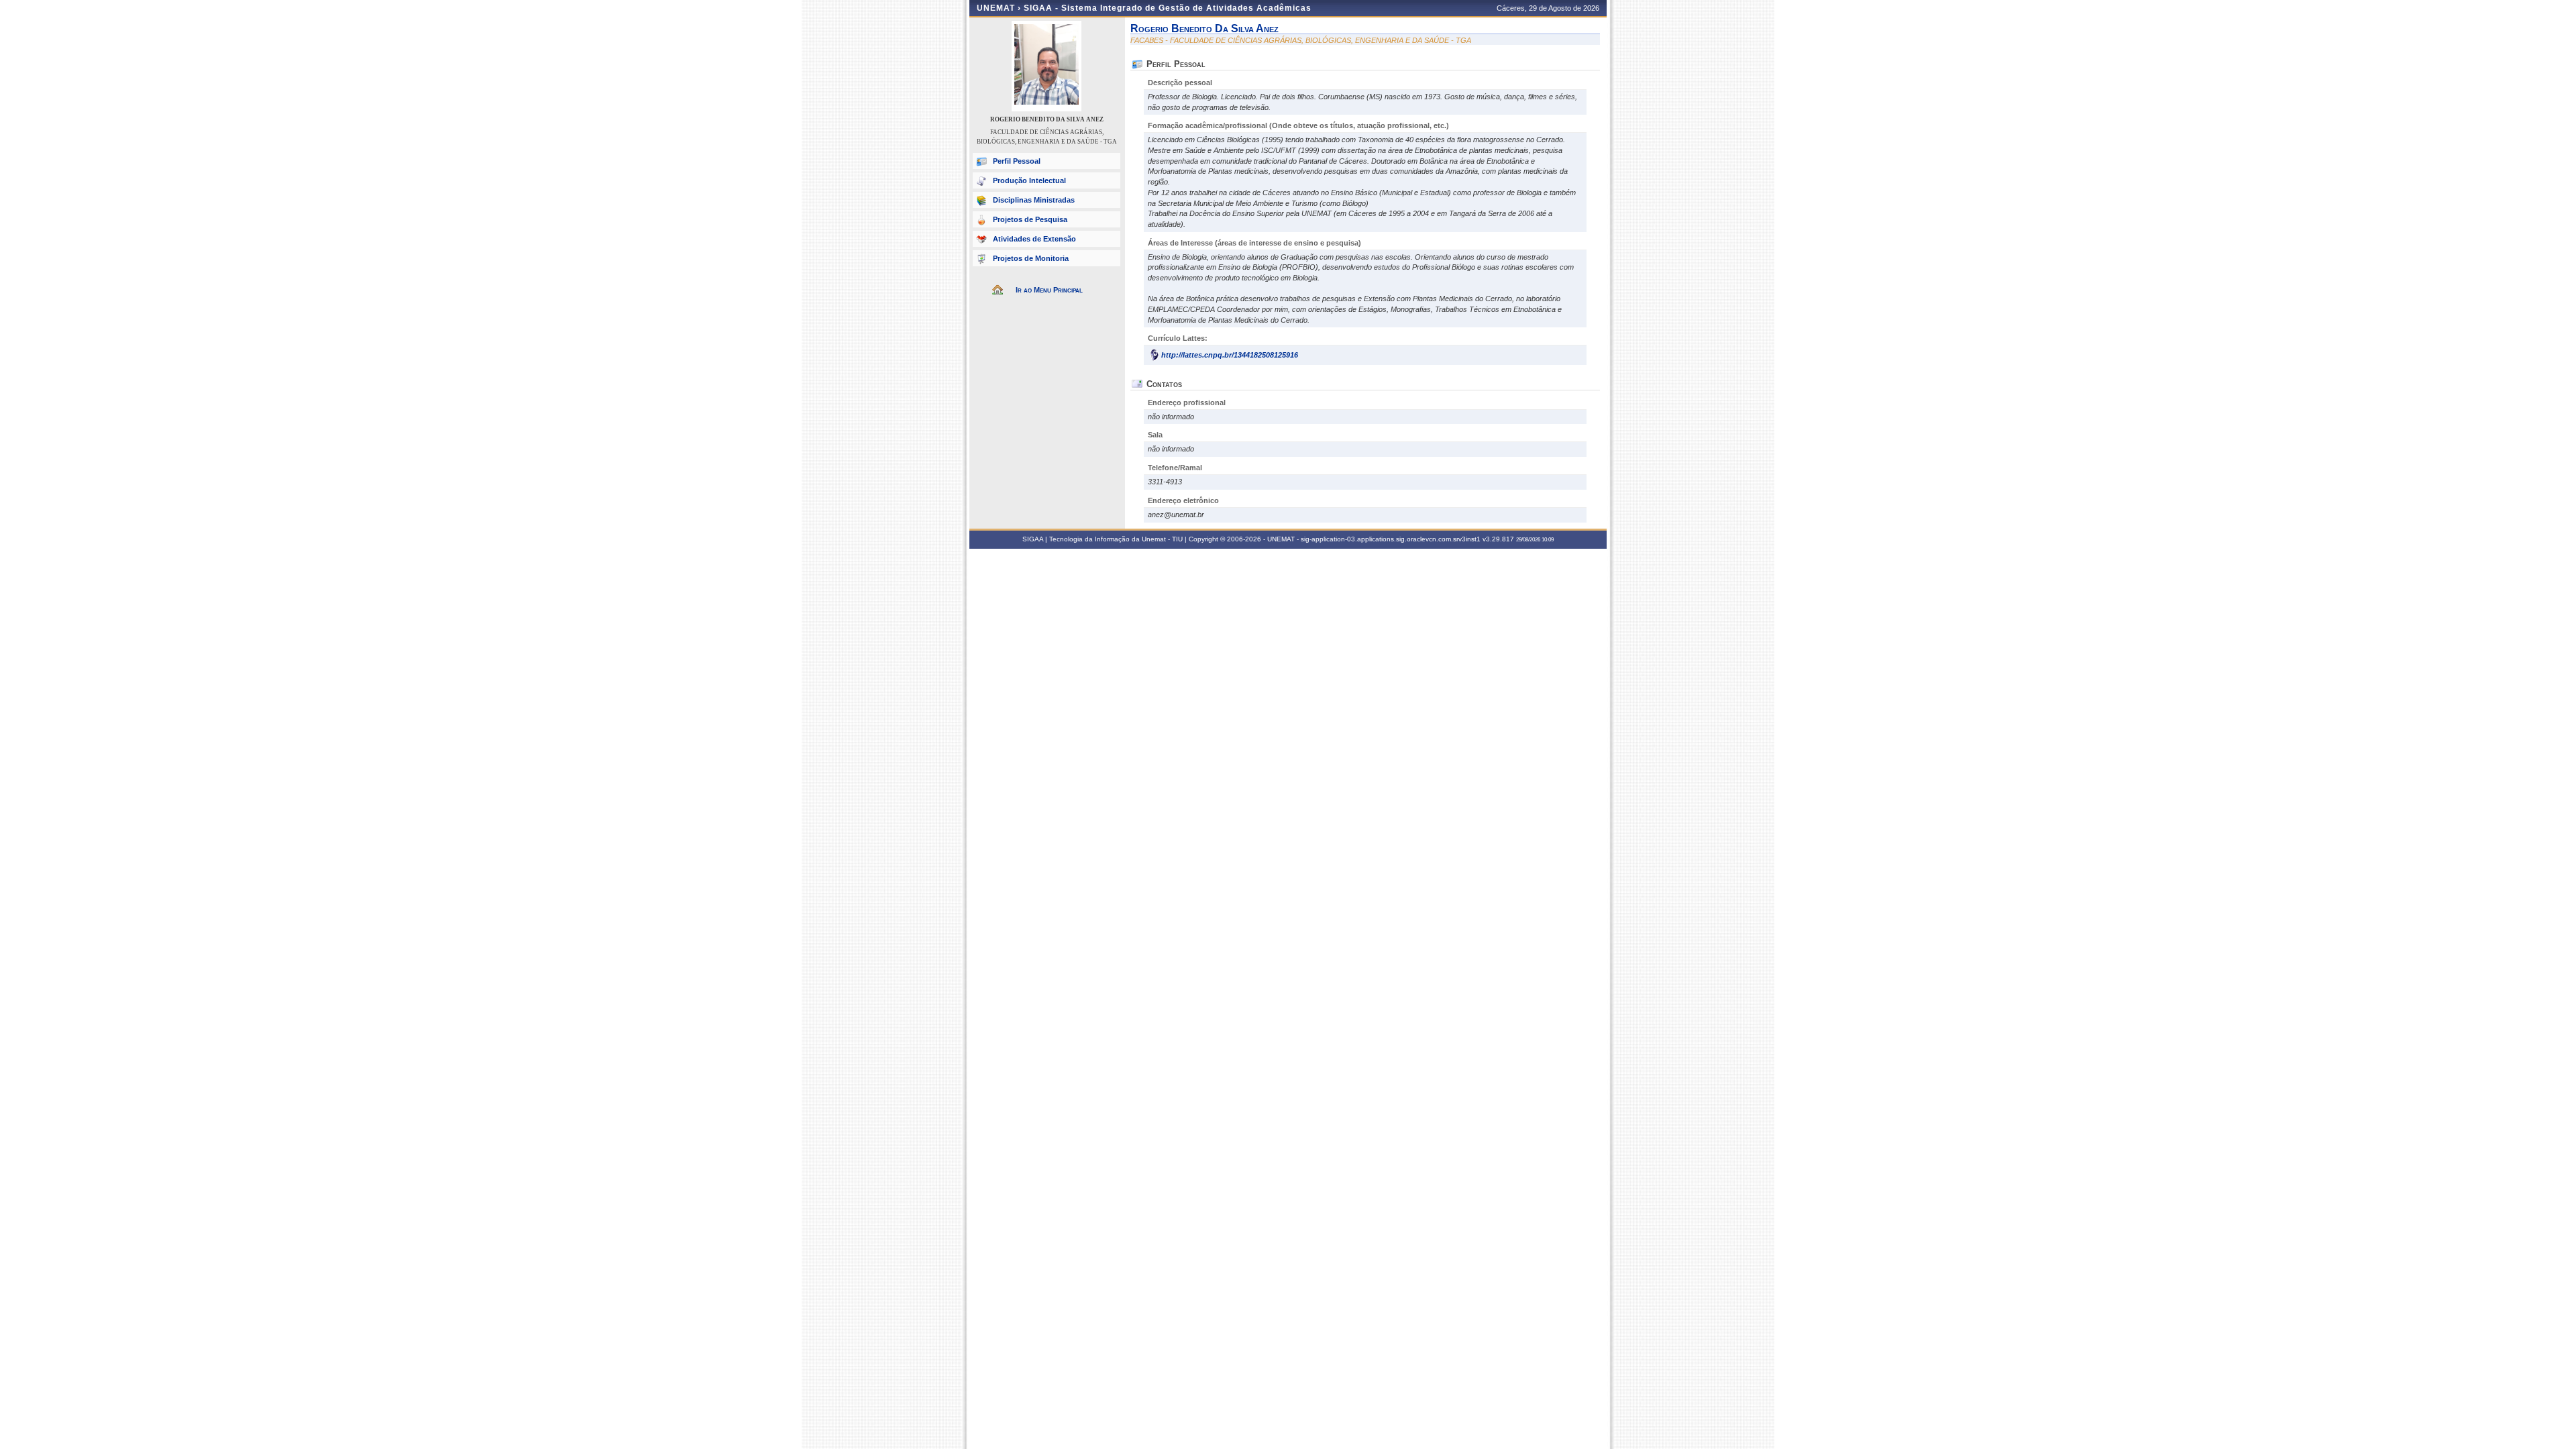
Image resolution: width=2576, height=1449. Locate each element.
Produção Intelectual (1029, 180)
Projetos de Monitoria (1031, 258)
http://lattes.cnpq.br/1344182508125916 (1230, 355)
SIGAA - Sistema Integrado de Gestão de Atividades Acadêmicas (1168, 8)
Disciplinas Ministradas (1034, 200)
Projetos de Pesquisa (1030, 219)
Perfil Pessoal (1017, 161)
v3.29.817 (1498, 539)
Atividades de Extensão (1034, 239)
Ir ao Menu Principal (1049, 290)
